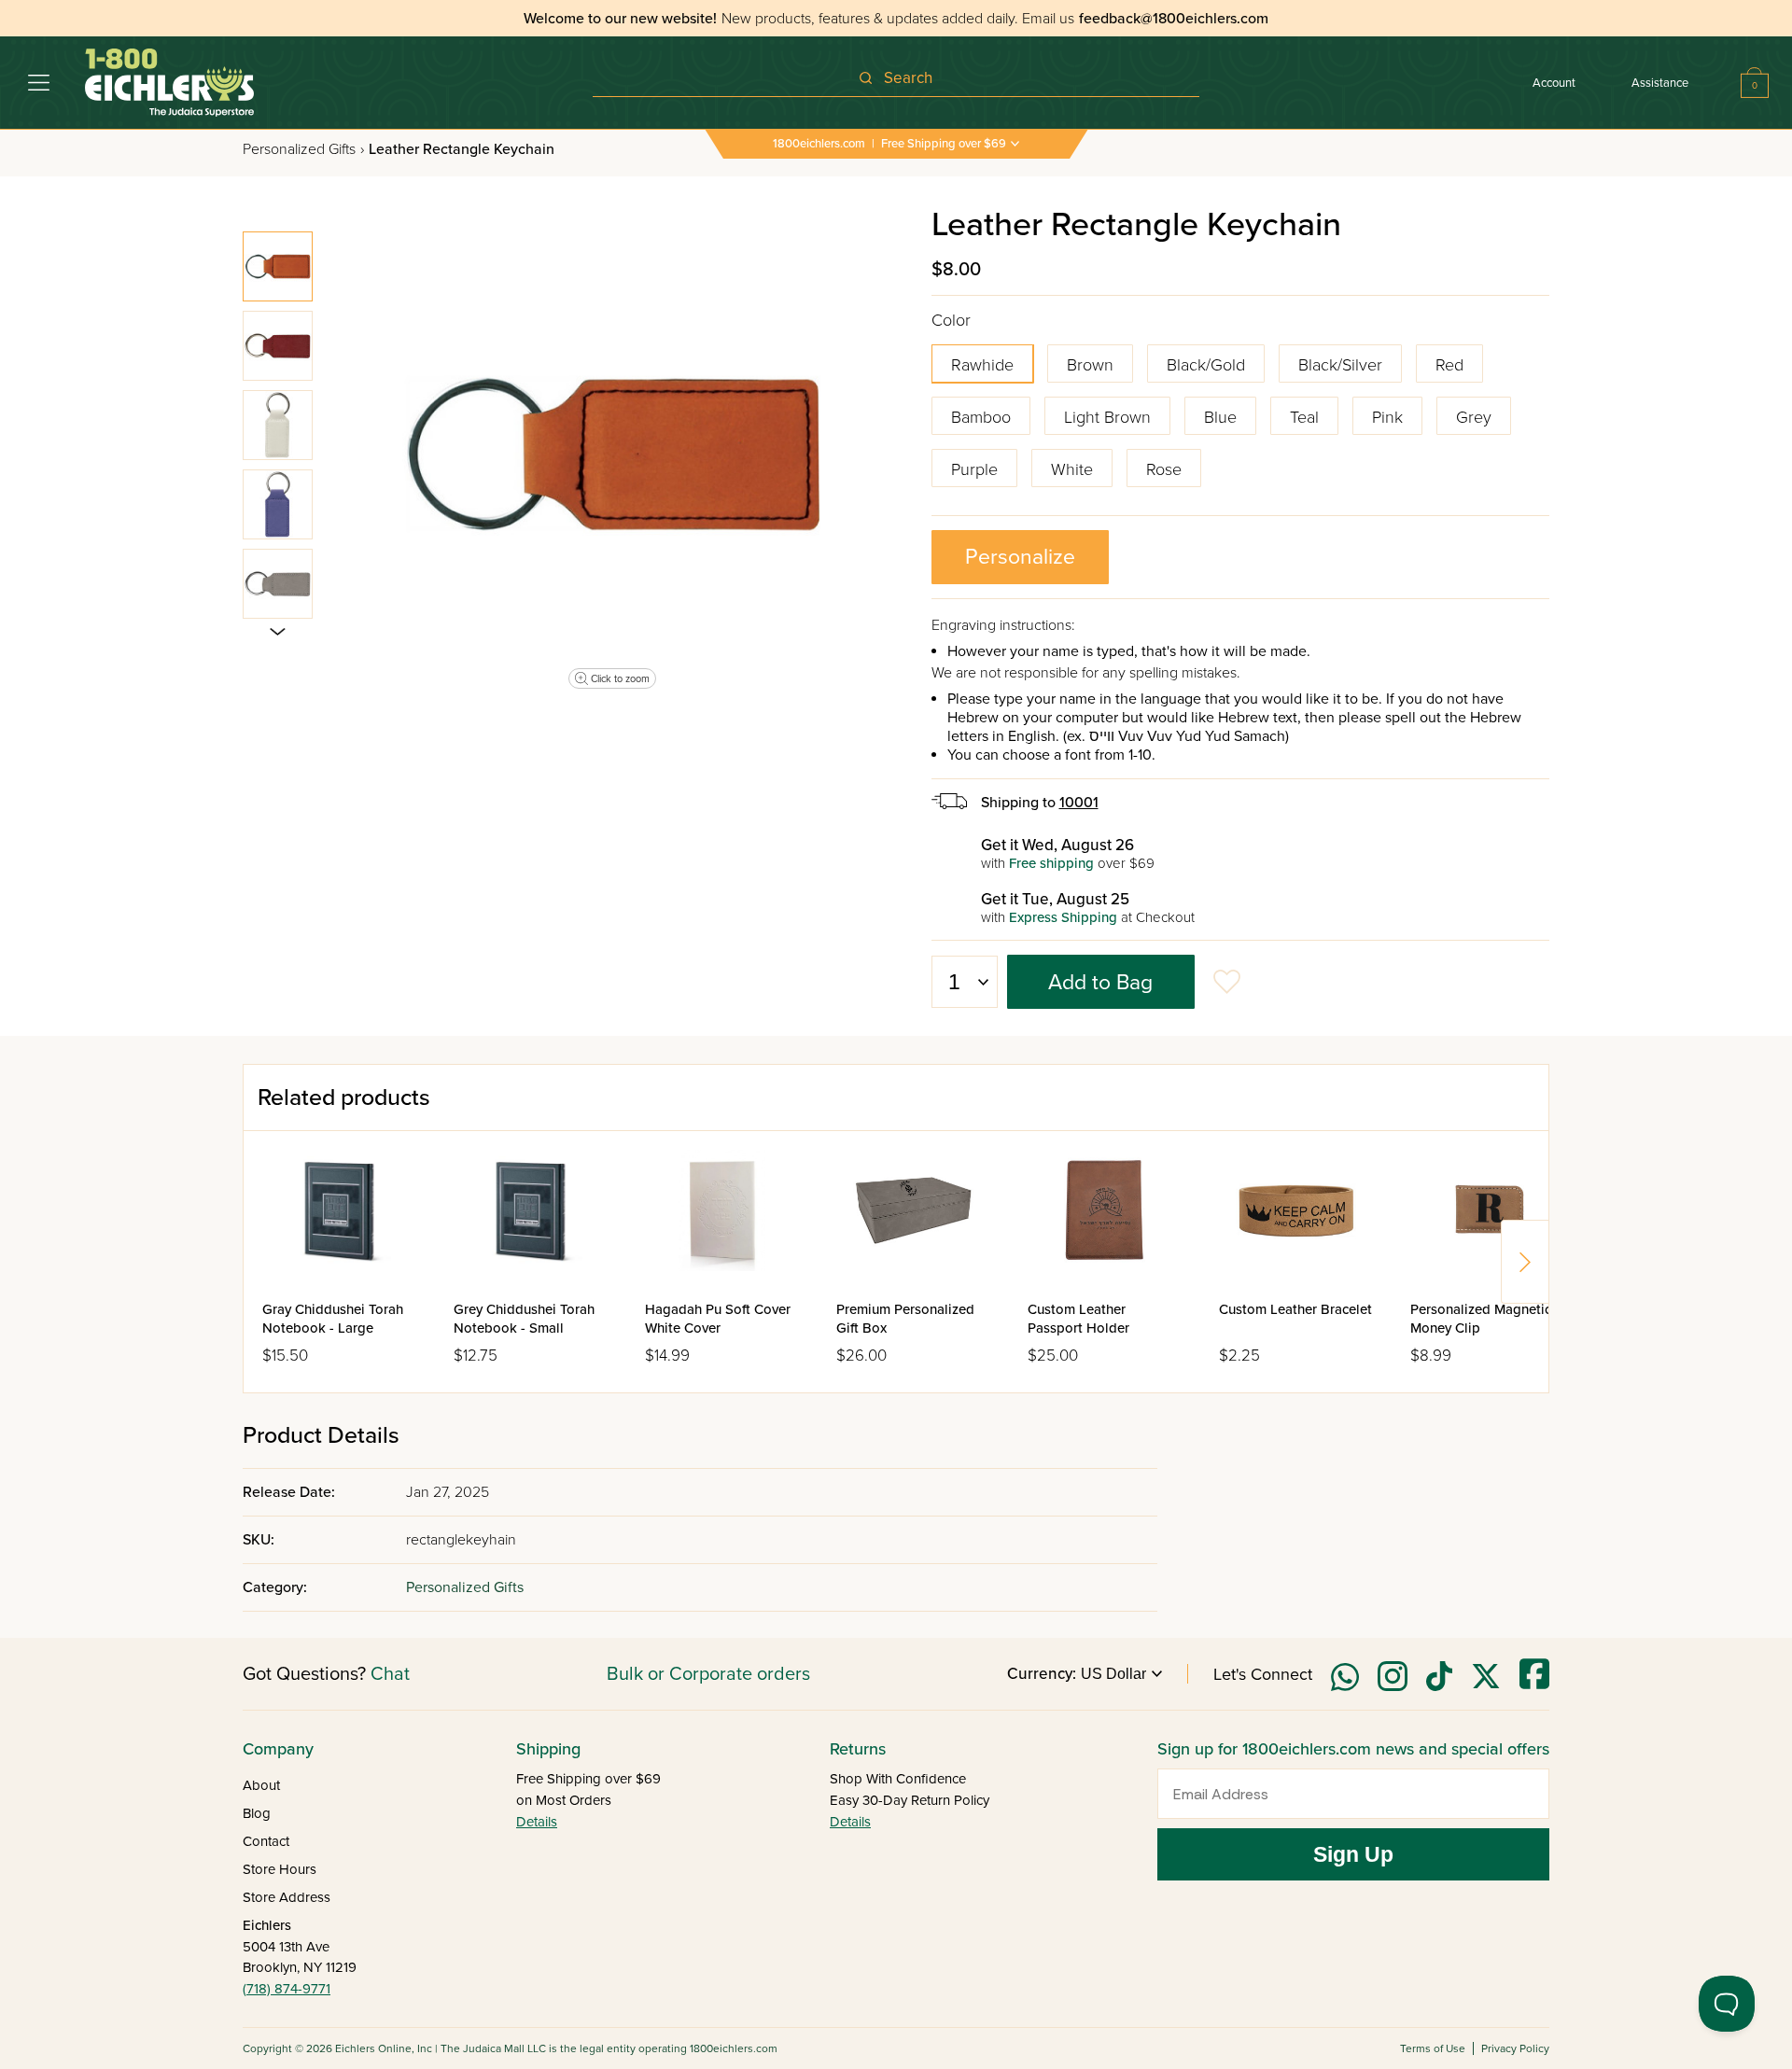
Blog (257, 1813)
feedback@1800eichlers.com (1174, 19)
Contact (266, 1841)
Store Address (287, 1897)
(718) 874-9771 (287, 1989)
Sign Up (1353, 1854)
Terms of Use (1433, 2048)
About (261, 1785)
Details (537, 1822)
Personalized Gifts (303, 149)
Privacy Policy (1515, 2048)
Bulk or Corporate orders (708, 1674)
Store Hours (280, 1869)
